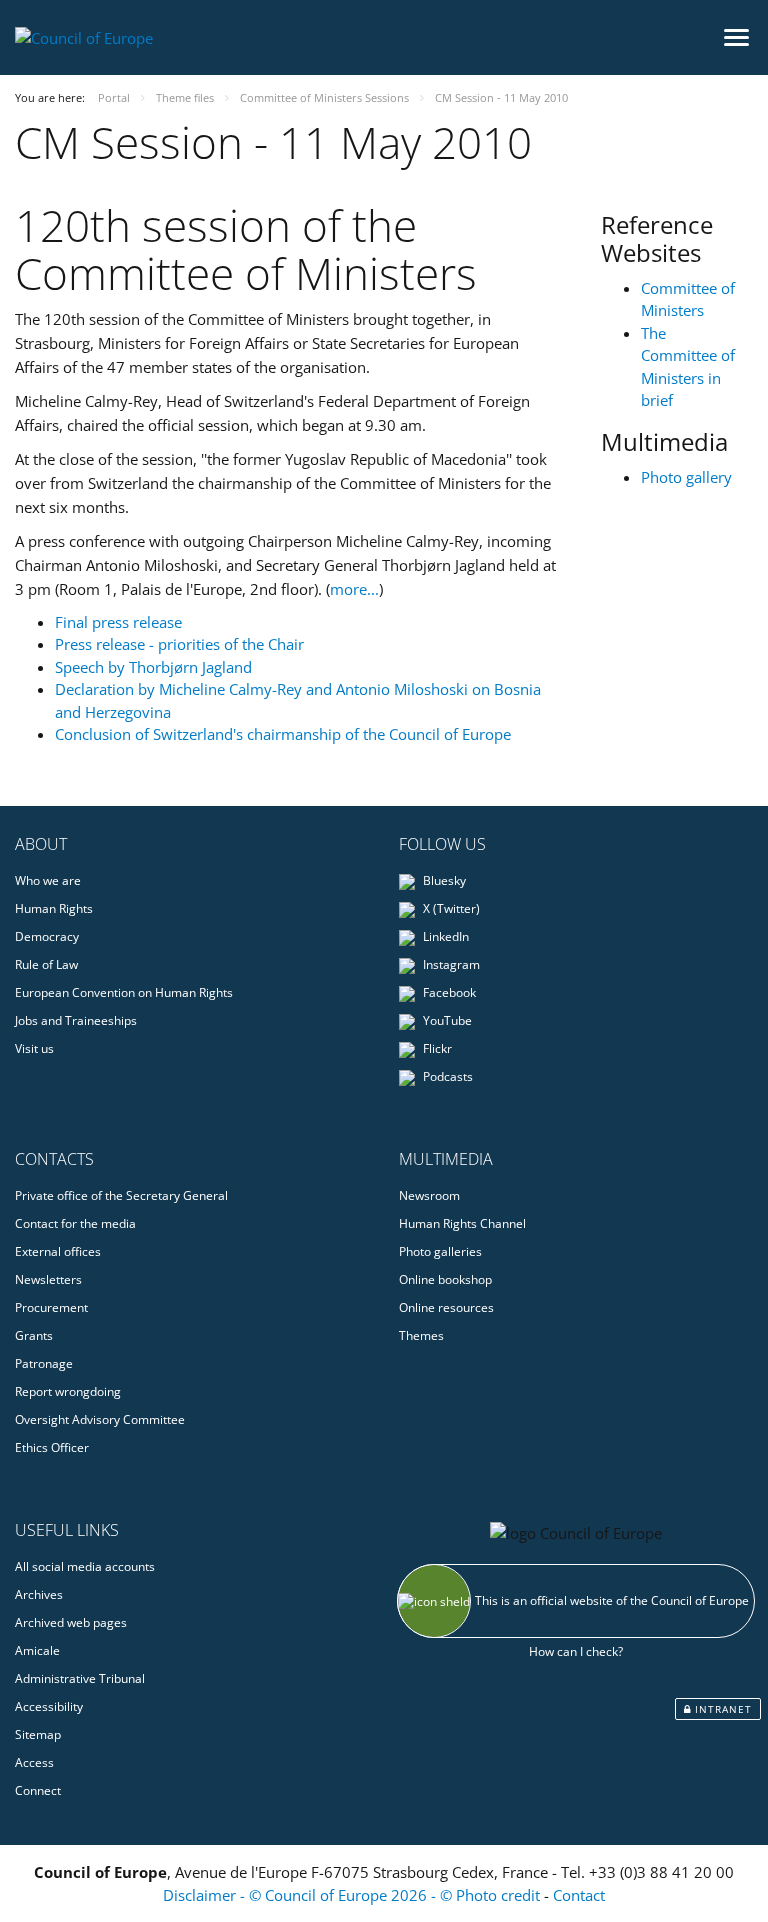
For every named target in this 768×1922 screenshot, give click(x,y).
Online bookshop (445, 1279)
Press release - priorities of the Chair (179, 644)
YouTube (446, 1020)
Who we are (48, 880)
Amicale (37, 1650)
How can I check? (576, 1651)
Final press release (118, 622)
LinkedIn (444, 936)
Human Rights (54, 908)
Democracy (47, 936)
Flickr (436, 1048)
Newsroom (429, 1195)
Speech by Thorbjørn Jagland (153, 667)
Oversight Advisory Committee (100, 1419)
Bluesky (443, 880)
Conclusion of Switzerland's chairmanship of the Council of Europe (283, 734)
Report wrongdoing (68, 1391)
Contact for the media (75, 1223)
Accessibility (49, 1706)
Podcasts (446, 1076)
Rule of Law (46, 964)
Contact (579, 1895)
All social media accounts (85, 1566)
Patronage (44, 1363)
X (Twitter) (450, 908)
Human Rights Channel (462, 1223)
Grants (34, 1335)
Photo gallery (686, 477)
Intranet (721, 1709)
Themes (421, 1335)
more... (354, 589)
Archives (39, 1594)
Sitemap (38, 1734)
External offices (58, 1251)
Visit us (34, 1048)
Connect (38, 1790)
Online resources (446, 1307)
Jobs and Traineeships (76, 1020)
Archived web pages (71, 1622)
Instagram (450, 964)
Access (34, 1762)
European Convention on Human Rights (124, 992)
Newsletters (48, 1279)
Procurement (51, 1307)
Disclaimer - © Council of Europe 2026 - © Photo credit (353, 1895)
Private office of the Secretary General (121, 1195)
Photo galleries (440, 1251)
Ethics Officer (52, 1447)
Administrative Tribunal (80, 1678)
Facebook (448, 992)
